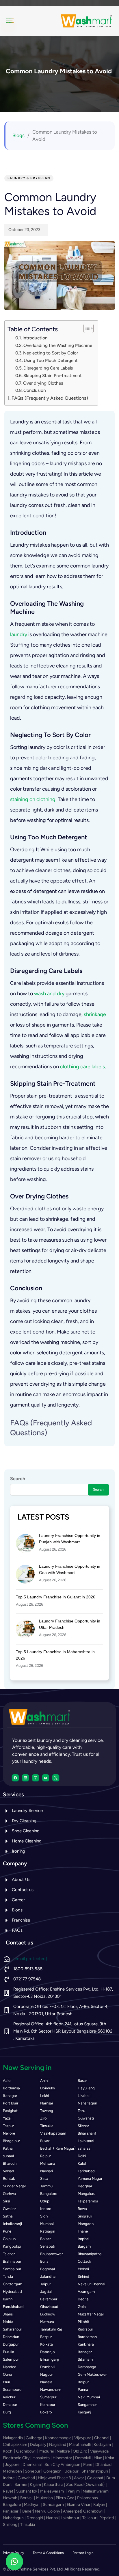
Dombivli (48, 2367)
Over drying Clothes (43, 383)
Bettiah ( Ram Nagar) (58, 2148)
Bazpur (46, 2337)
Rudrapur (85, 2329)
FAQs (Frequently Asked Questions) (50, 398)
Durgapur (11, 2344)
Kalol (82, 2163)
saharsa (84, 2148)
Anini (44, 2081)
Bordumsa (11, 2088)
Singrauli (85, 2216)
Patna (8, 2148)
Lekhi (44, 2096)
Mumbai (47, 2224)
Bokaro (46, 2412)
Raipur (45, 2156)
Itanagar (10, 2096)
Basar (82, 2081)
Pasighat (10, 2111)
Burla (44, 2261)
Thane (83, 2231)
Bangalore (49, 2194)
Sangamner (87, 2405)
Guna (7, 2374)
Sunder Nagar (14, 2186)
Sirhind (83, 2276)
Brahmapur (12, 2261)
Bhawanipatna (90, 2254)
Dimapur (10, 2405)
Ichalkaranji (12, 2224)
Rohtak (9, 2178)
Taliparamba (88, 2201)
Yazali (8, 2118)
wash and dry (49, 994)
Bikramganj (50, 2359)
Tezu (81, 2111)
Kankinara (86, 2344)
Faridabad (86, 2171)
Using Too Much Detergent (51, 360)
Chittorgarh (13, 2284)
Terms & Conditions (48, 2553)
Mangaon (86, 2224)
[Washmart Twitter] (56, 1778)
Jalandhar (48, 2276)
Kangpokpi (12, 2246)
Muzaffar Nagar (91, 2314)
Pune (7, 2231)
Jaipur (45, 2284)
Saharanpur (12, 2329)
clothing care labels (82, 1067)
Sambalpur (12, 2269)
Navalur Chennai (91, 2284)
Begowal (48, 2269)
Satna (8, 2216)
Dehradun (11, 2337)
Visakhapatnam (53, 2133)
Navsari (47, 2171)
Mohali (83, 2269)
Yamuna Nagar (90, 2178)
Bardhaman (87, 2337)
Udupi (45, 2201)
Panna (83, 2389)
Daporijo (48, 2352)
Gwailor (9, 2209)
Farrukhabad (13, 2307)
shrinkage (95, 1014)
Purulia (9, 2352)
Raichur (9, 2397)
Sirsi (6, 2201)
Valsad (9, 2171)
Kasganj (84, 2412)
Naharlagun (87, 2103)
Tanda (8, 2276)
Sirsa (44, 2178)
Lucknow (48, 2314)
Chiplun (9, 2239)
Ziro (43, 2118)
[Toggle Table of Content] (86, 328)
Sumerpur (48, 2397)
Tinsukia (47, 2126)
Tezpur (8, 2126)
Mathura (47, 2322)
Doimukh (48, 2088)
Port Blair (11, 2103)
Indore (46, 2209)
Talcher (9, 2254)
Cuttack (84, 2261)
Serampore (12, 2389)
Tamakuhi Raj (51, 2329)
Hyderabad (12, 2292)
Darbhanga (87, 2367)
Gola (82, 2307)
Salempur (11, 2359)
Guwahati (86, 2118)
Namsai (47, 2103)
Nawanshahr (51, 2389)
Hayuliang (86, 2088)
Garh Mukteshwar (92, 2374)
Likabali (84, 2096)
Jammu (46, 2186)
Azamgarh (86, 2292)
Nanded (10, 2367)
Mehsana (48, 2163)
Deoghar (85, 2186)
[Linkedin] (25, 1778)
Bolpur (83, 2382)
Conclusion (35, 390)
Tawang (47, 2111)
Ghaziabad (49, 2307)
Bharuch (10, 2163)
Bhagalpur (11, 2141)
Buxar (45, 2141)
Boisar (45, 2239)
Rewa (82, 2209)
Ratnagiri (48, 2231)
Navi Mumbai (89, 2397)
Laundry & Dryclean (29, 178)
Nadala (46, 2382)
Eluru (7, 2382)
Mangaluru (87, 2194)
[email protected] (30, 1959)
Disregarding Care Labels (48, 368)
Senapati (48, 2246)
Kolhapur (48, 2405)
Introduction (35, 338)
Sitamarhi (86, 2359)
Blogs (18, 135)
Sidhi (44, 2216)
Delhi (82, 2156)
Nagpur (47, 2374)
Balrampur (49, 2299)
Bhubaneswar (51, 2254)
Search (18, 1479)
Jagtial (46, 2292)
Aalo (7, 2081)
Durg (7, 2412)
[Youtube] (46, 1778)
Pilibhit (83, 2322)
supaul (8, 2156)
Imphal (83, 2239)
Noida (8, 2322)
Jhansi (8, 2314)
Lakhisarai (86, 2141)
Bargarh (84, 2246)
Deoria (83, 2299)
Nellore (9, 2133)
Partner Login (83, 2553)
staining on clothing (33, 799)
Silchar (83, 2126)
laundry (19, 634)
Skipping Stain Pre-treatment (53, 375)
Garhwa (9, 2194)
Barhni (8, 2299)
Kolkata (47, 2344)
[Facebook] (15, 1778)
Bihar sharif (87, 2133)
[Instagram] (36, 1778)
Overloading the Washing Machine (58, 345)
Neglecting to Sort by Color (51, 353)
